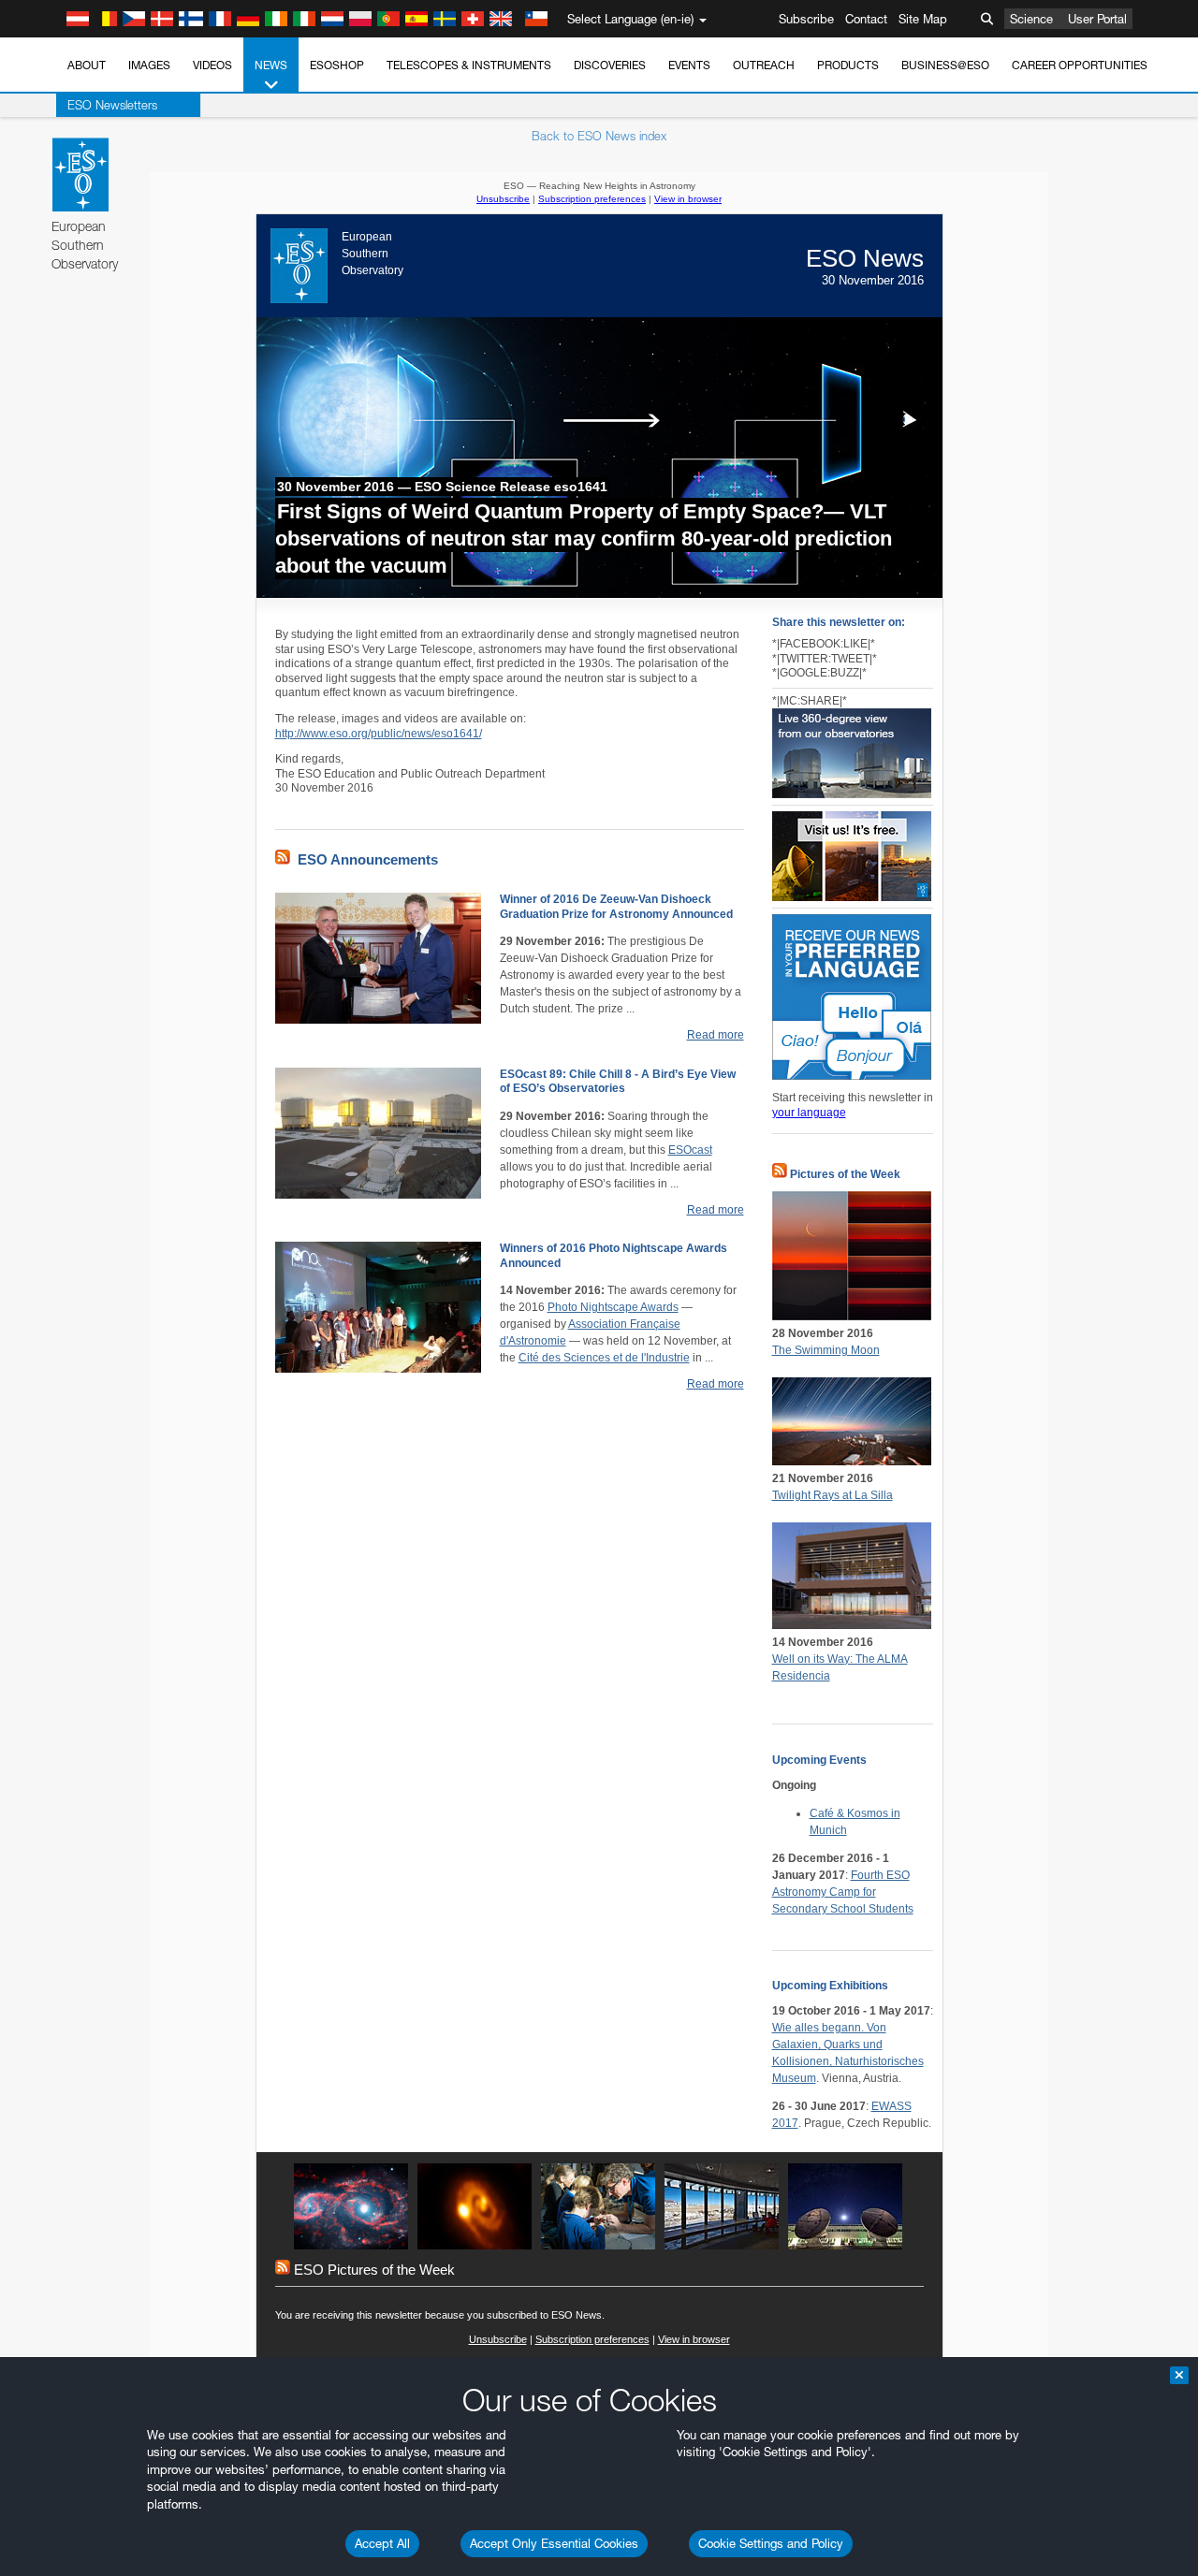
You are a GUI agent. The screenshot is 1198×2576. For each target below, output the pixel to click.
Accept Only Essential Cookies (554, 2543)
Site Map (923, 19)
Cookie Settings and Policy (771, 2543)
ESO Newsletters (112, 105)
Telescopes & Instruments (469, 65)
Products (848, 65)
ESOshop (337, 65)
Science (1031, 19)
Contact (866, 19)
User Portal (1097, 19)
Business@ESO (945, 65)
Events (689, 65)
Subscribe (806, 19)
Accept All (382, 2543)
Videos (212, 65)
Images (149, 65)
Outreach (764, 65)
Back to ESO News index (599, 136)
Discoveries (610, 65)
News (271, 65)
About (87, 65)
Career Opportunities (1080, 65)
